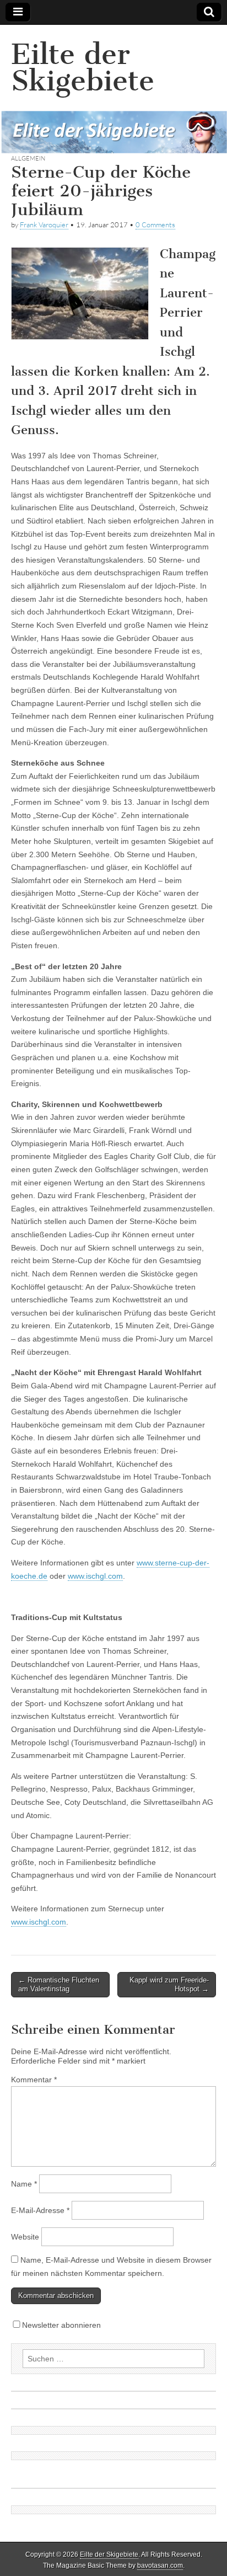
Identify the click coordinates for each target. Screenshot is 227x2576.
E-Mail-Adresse (40, 2210)
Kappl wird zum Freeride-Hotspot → (169, 1984)
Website (25, 2237)
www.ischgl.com (95, 1576)
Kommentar (34, 2080)
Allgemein (28, 158)
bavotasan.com (160, 2566)
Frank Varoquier (44, 225)
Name (24, 2184)
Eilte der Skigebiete (83, 68)
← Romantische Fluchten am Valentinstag (59, 1984)
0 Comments (155, 225)
